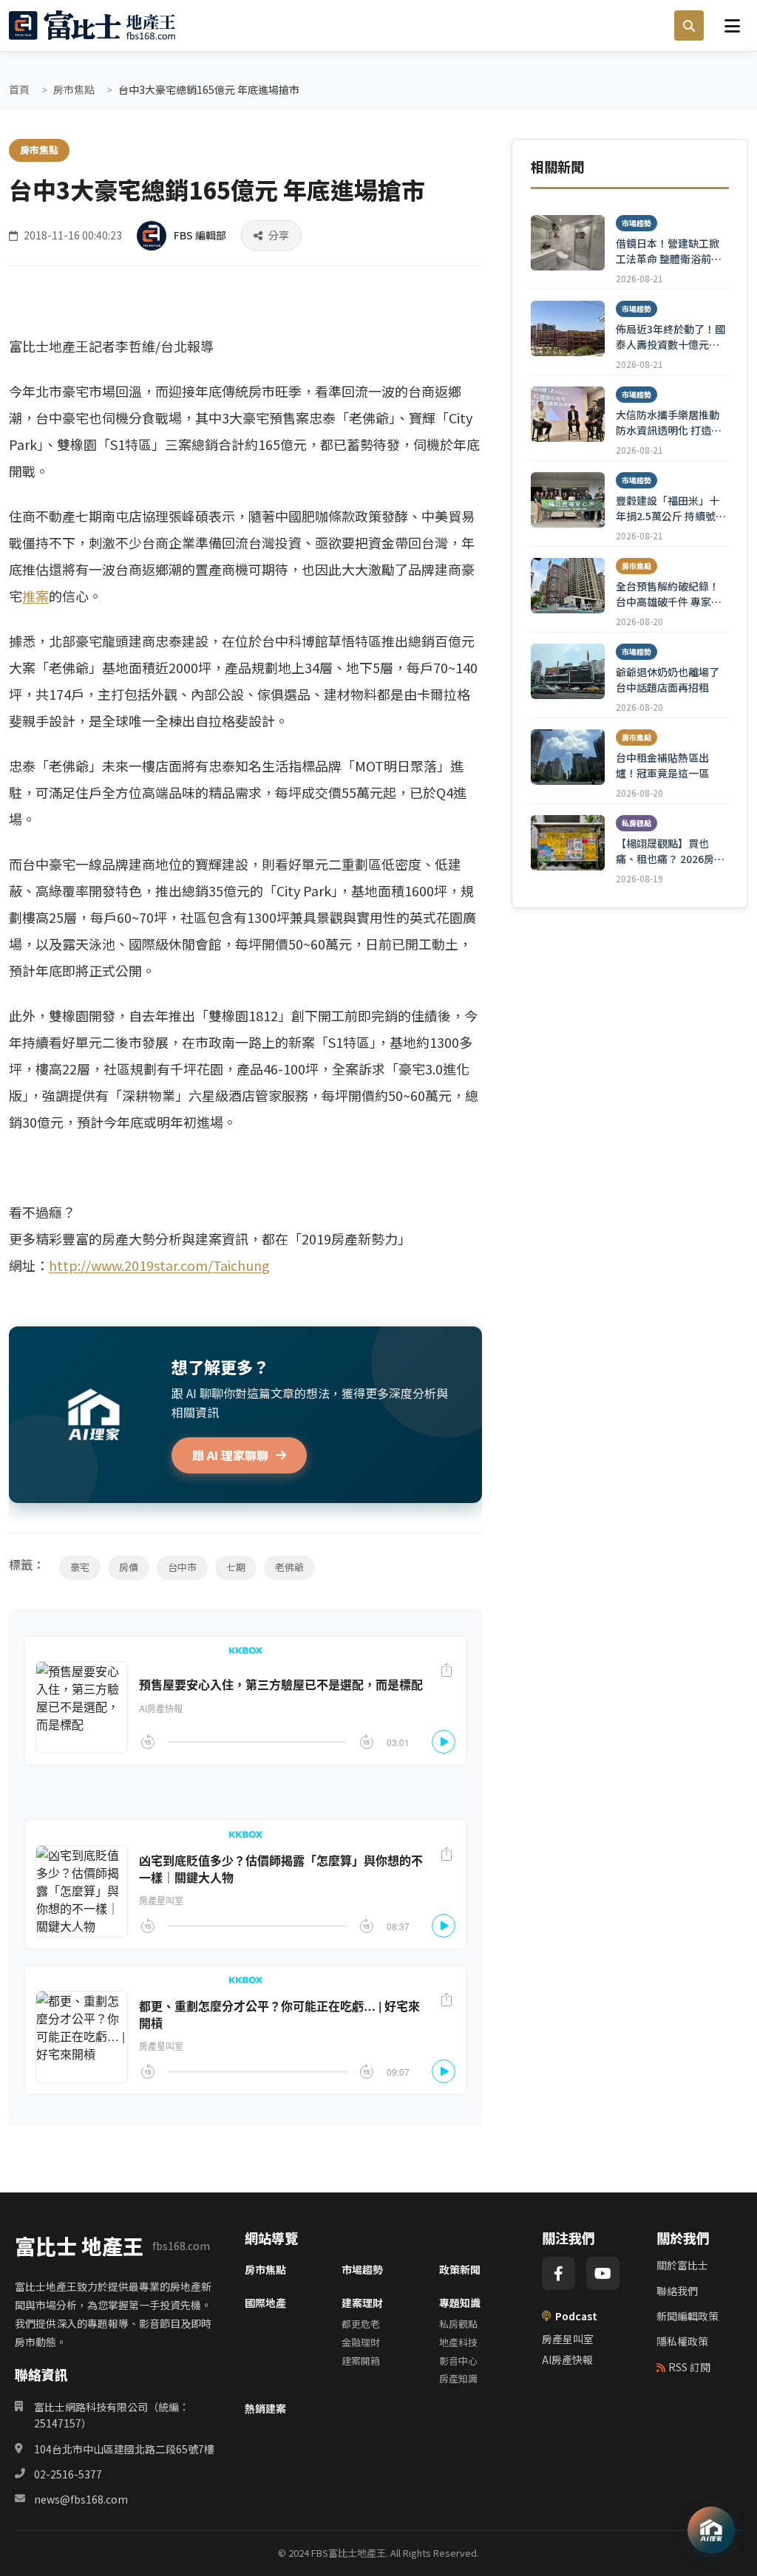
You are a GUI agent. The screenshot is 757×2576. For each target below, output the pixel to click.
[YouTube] (603, 2273)
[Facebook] (559, 2273)
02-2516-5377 (68, 2474)
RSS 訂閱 (689, 2367)
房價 (129, 1567)
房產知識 (458, 2378)
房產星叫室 (568, 2339)
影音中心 (458, 2361)
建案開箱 (361, 2361)
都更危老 (361, 2324)
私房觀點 (458, 2324)
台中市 (182, 1567)
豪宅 (80, 1567)
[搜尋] (689, 26)
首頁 (19, 89)
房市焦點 (74, 89)
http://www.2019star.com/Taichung (159, 1265)
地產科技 (458, 2342)
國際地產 (265, 2303)
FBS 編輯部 (200, 235)
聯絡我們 (677, 2291)
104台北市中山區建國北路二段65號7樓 (124, 2449)
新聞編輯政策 (688, 2316)
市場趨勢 (362, 2269)
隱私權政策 (682, 2341)
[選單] (732, 25)
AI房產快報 (567, 2359)
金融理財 (361, 2342)
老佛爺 (289, 1567)
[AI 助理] (711, 2530)
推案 (35, 596)
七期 (236, 1567)
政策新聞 (460, 2269)
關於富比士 (682, 2265)
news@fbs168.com (81, 2499)
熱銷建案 (265, 2408)
